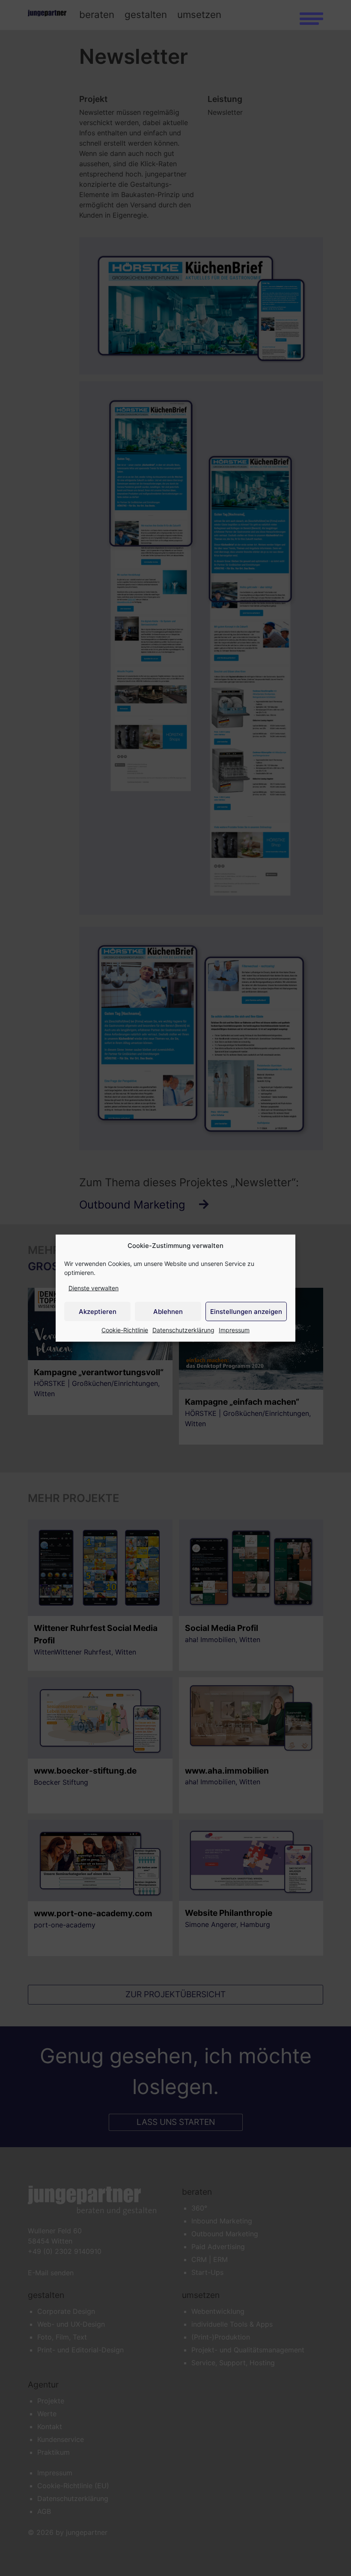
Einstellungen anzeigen (246, 1311)
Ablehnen (168, 1311)
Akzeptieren (98, 1311)
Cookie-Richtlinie (125, 1330)
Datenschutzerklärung (183, 1330)
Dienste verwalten (94, 1288)
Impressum (234, 1330)
